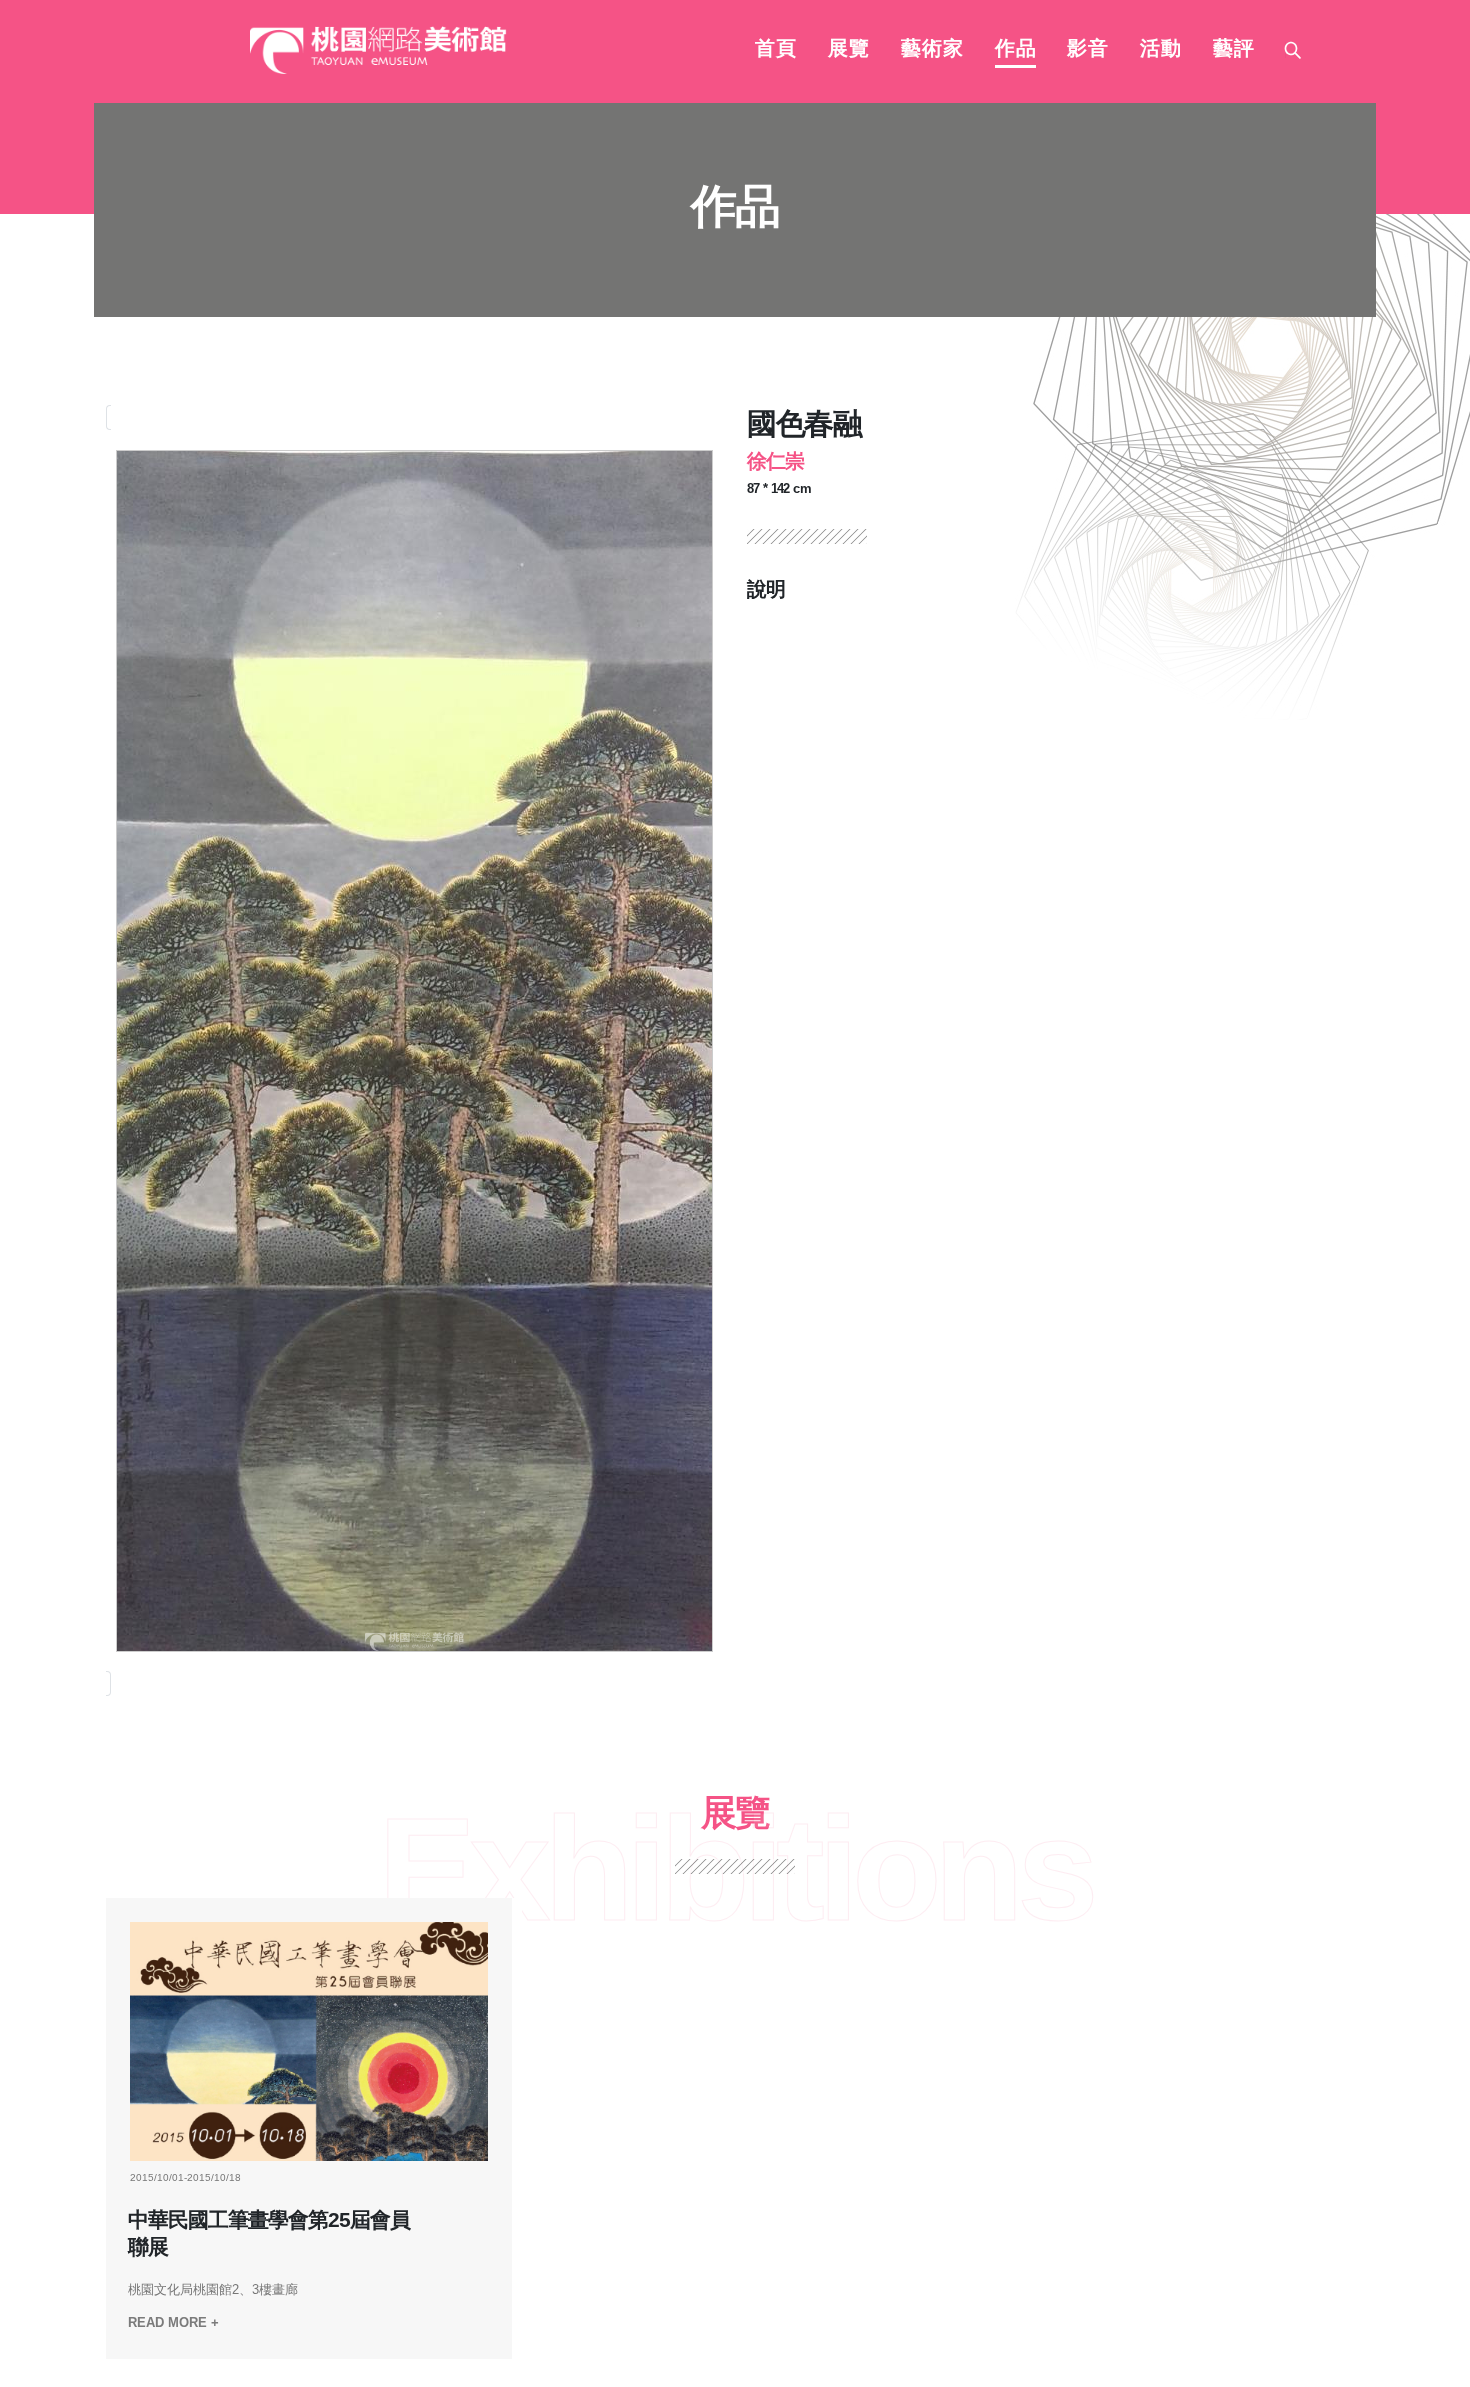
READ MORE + (173, 2322)
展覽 (849, 50)
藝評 (1234, 50)
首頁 (776, 50)
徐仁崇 (775, 461)
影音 (1088, 50)
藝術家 (932, 50)
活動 (1161, 50)
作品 (1016, 50)
